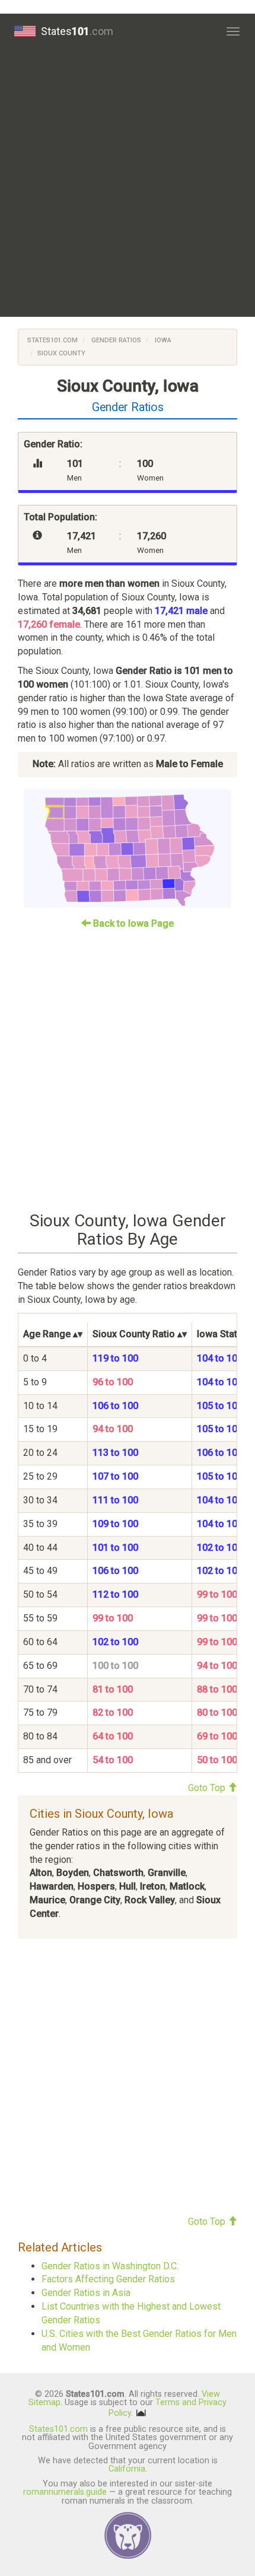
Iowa (162, 340)
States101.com (52, 340)
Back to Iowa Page (132, 923)
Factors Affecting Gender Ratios (108, 2279)
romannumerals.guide (65, 2492)
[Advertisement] (128, 183)
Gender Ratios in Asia (86, 2293)
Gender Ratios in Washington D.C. (110, 2266)
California (127, 2469)
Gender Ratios (115, 340)
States (77, 31)
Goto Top (208, 1788)
